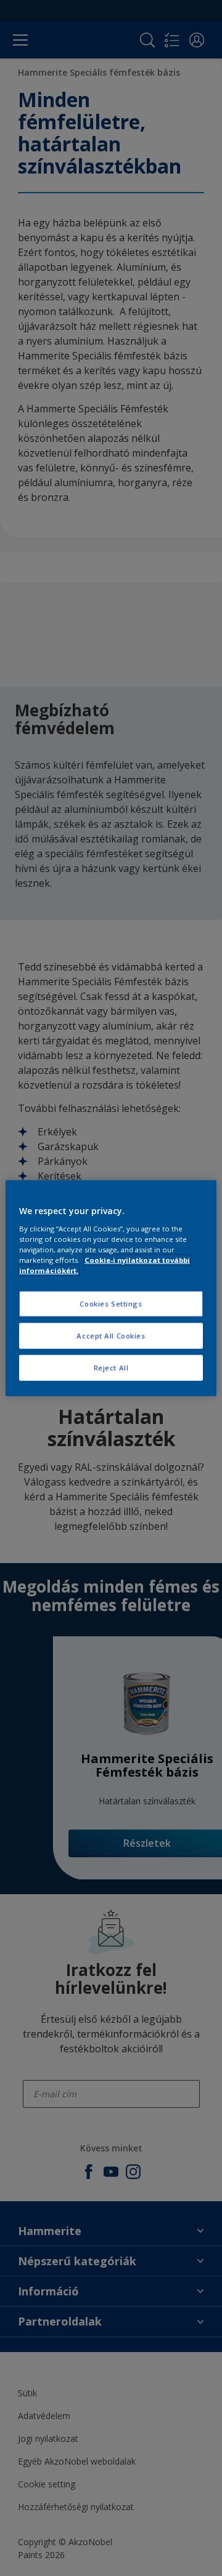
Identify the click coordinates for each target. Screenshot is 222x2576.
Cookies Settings (111, 1304)
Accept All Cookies (111, 1335)
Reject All (111, 1367)
